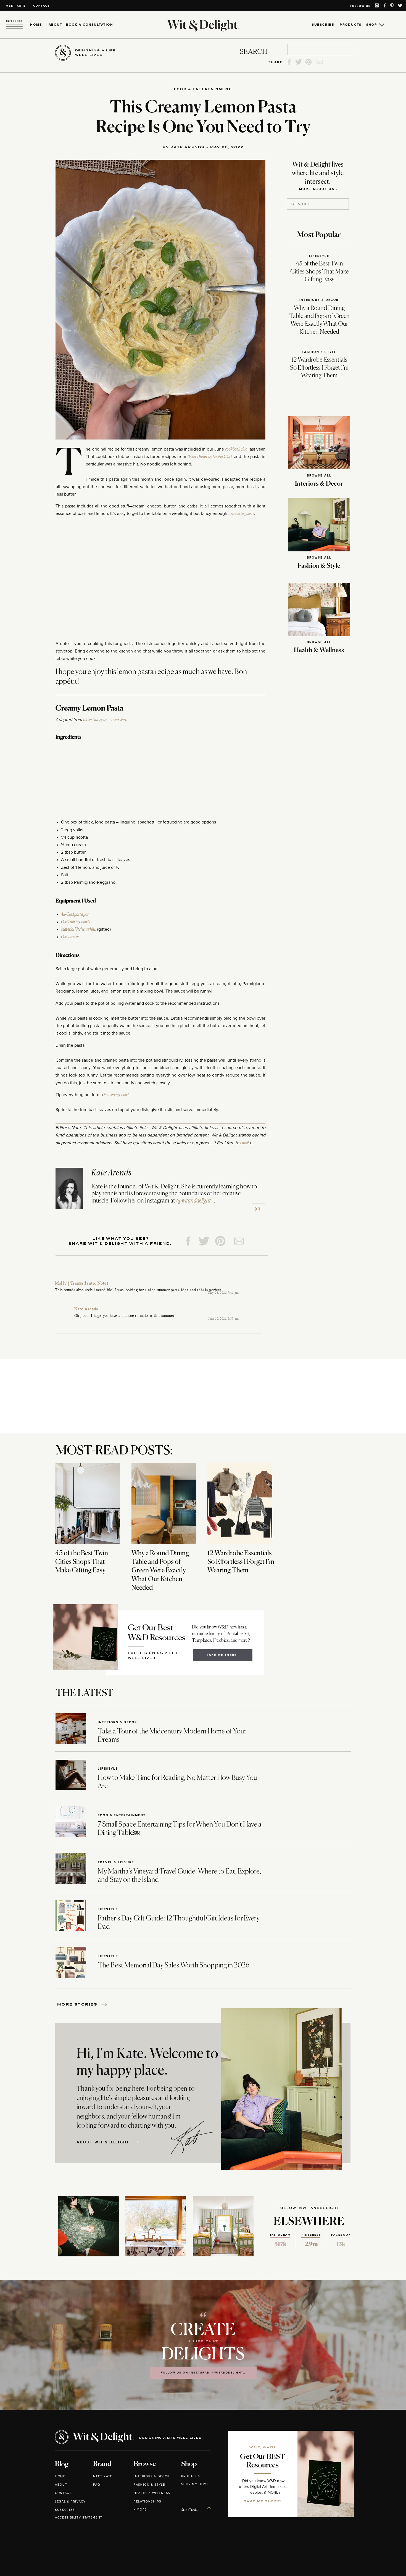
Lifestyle (319, 256)
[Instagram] (257, 1209)
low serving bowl (116, 1095)
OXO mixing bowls (75, 922)
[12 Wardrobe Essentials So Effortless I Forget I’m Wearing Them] (240, 1503)
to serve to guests (241, 514)
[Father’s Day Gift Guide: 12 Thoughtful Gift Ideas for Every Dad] (71, 1916)
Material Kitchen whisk (79, 929)
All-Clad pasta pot (75, 914)
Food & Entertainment (203, 89)
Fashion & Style (319, 352)
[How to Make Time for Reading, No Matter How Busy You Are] (71, 1775)
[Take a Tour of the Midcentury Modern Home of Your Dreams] (71, 1729)
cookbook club (236, 449)
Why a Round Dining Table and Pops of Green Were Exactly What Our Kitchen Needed (160, 1571)
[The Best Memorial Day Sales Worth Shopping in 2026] (71, 1963)
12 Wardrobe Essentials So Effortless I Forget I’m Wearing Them (319, 368)
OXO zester (70, 937)
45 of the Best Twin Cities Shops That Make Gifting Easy (319, 272)
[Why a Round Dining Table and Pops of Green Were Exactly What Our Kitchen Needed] (164, 1503)
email (244, 1143)
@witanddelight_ (195, 1201)
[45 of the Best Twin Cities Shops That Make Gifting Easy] (88, 1503)
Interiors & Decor (319, 300)
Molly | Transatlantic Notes (82, 1283)
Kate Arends (86, 1309)
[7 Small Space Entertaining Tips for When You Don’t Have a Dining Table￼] (71, 1822)
